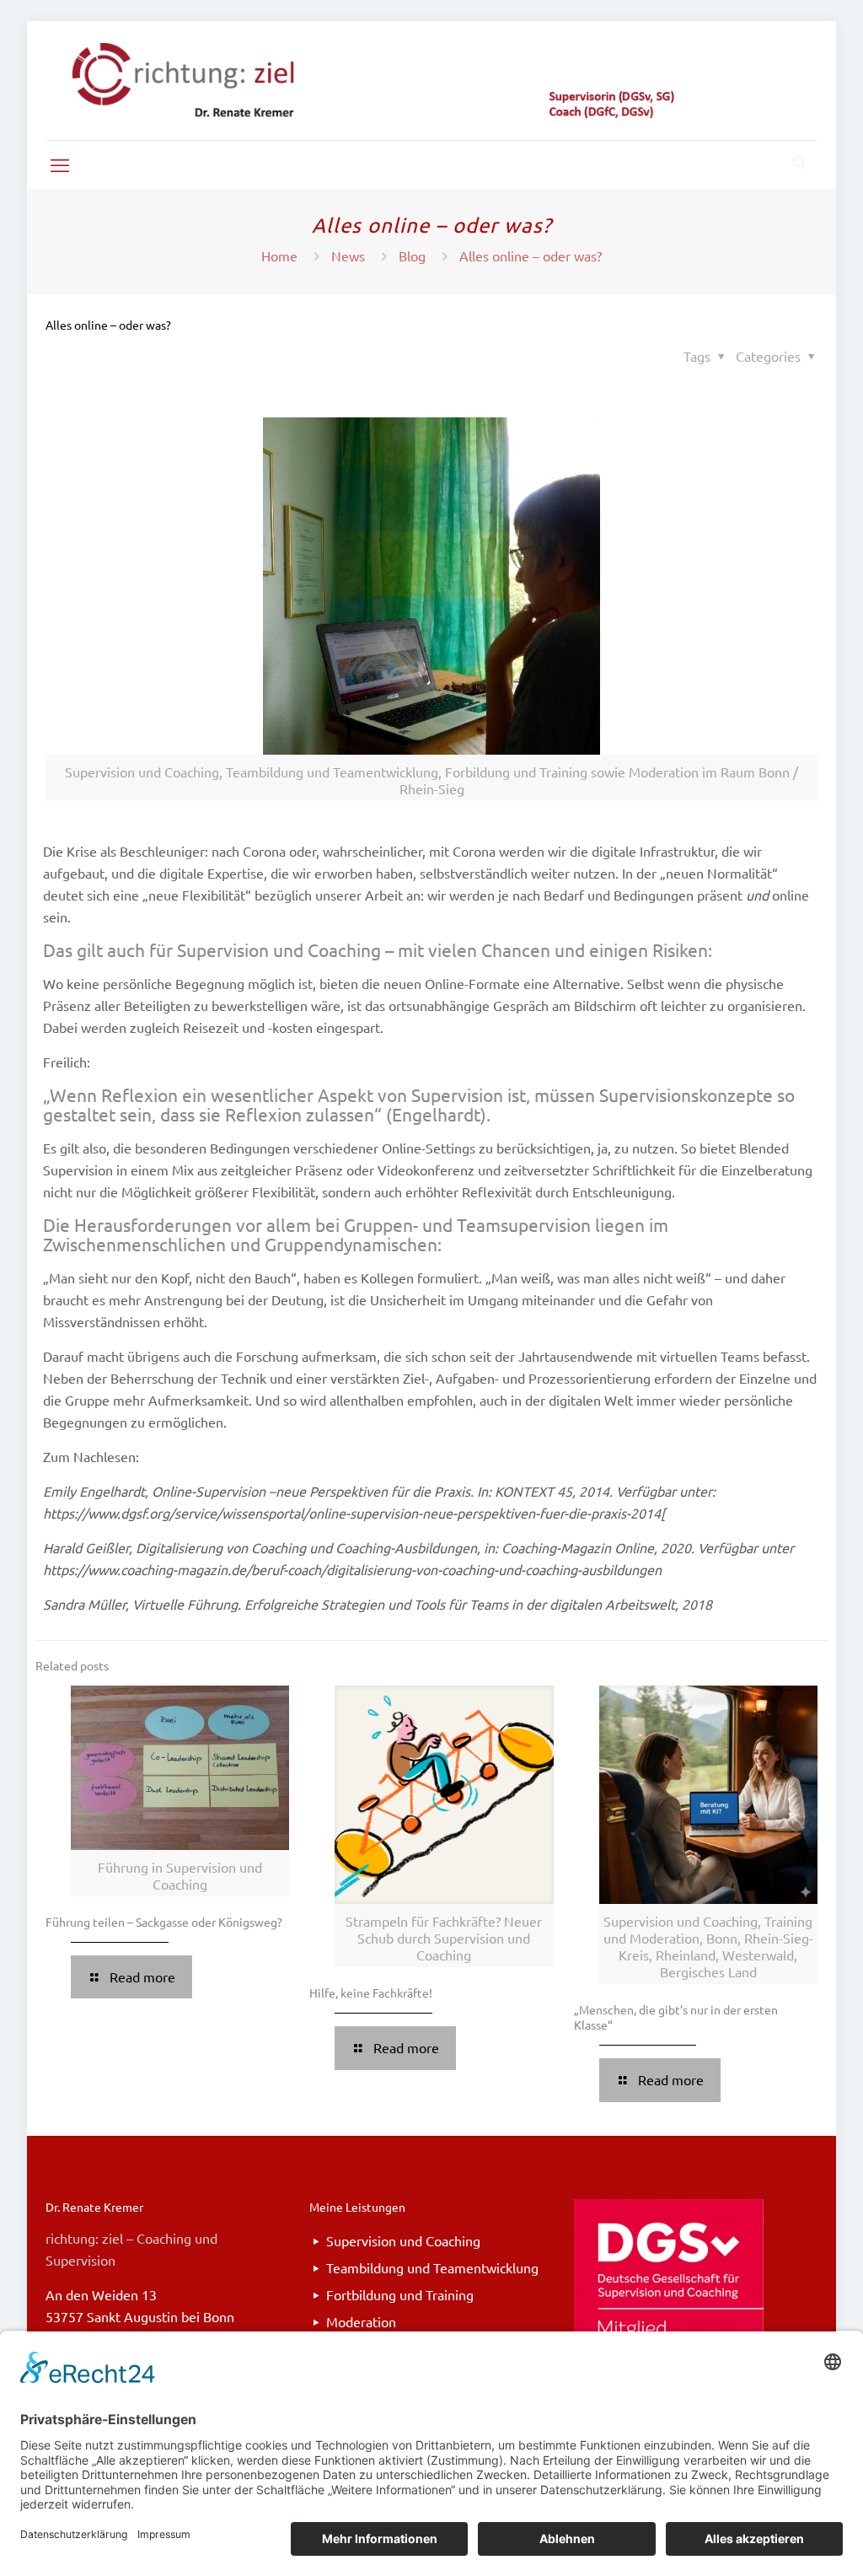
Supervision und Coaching (403, 2240)
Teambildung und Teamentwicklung (432, 2267)
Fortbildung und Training (400, 2294)
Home (279, 255)
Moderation (361, 2321)
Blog (412, 255)
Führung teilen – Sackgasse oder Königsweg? (164, 1922)
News (348, 255)
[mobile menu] (60, 164)
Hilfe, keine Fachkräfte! (371, 1993)
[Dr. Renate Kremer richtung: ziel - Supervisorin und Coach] (431, 81)
